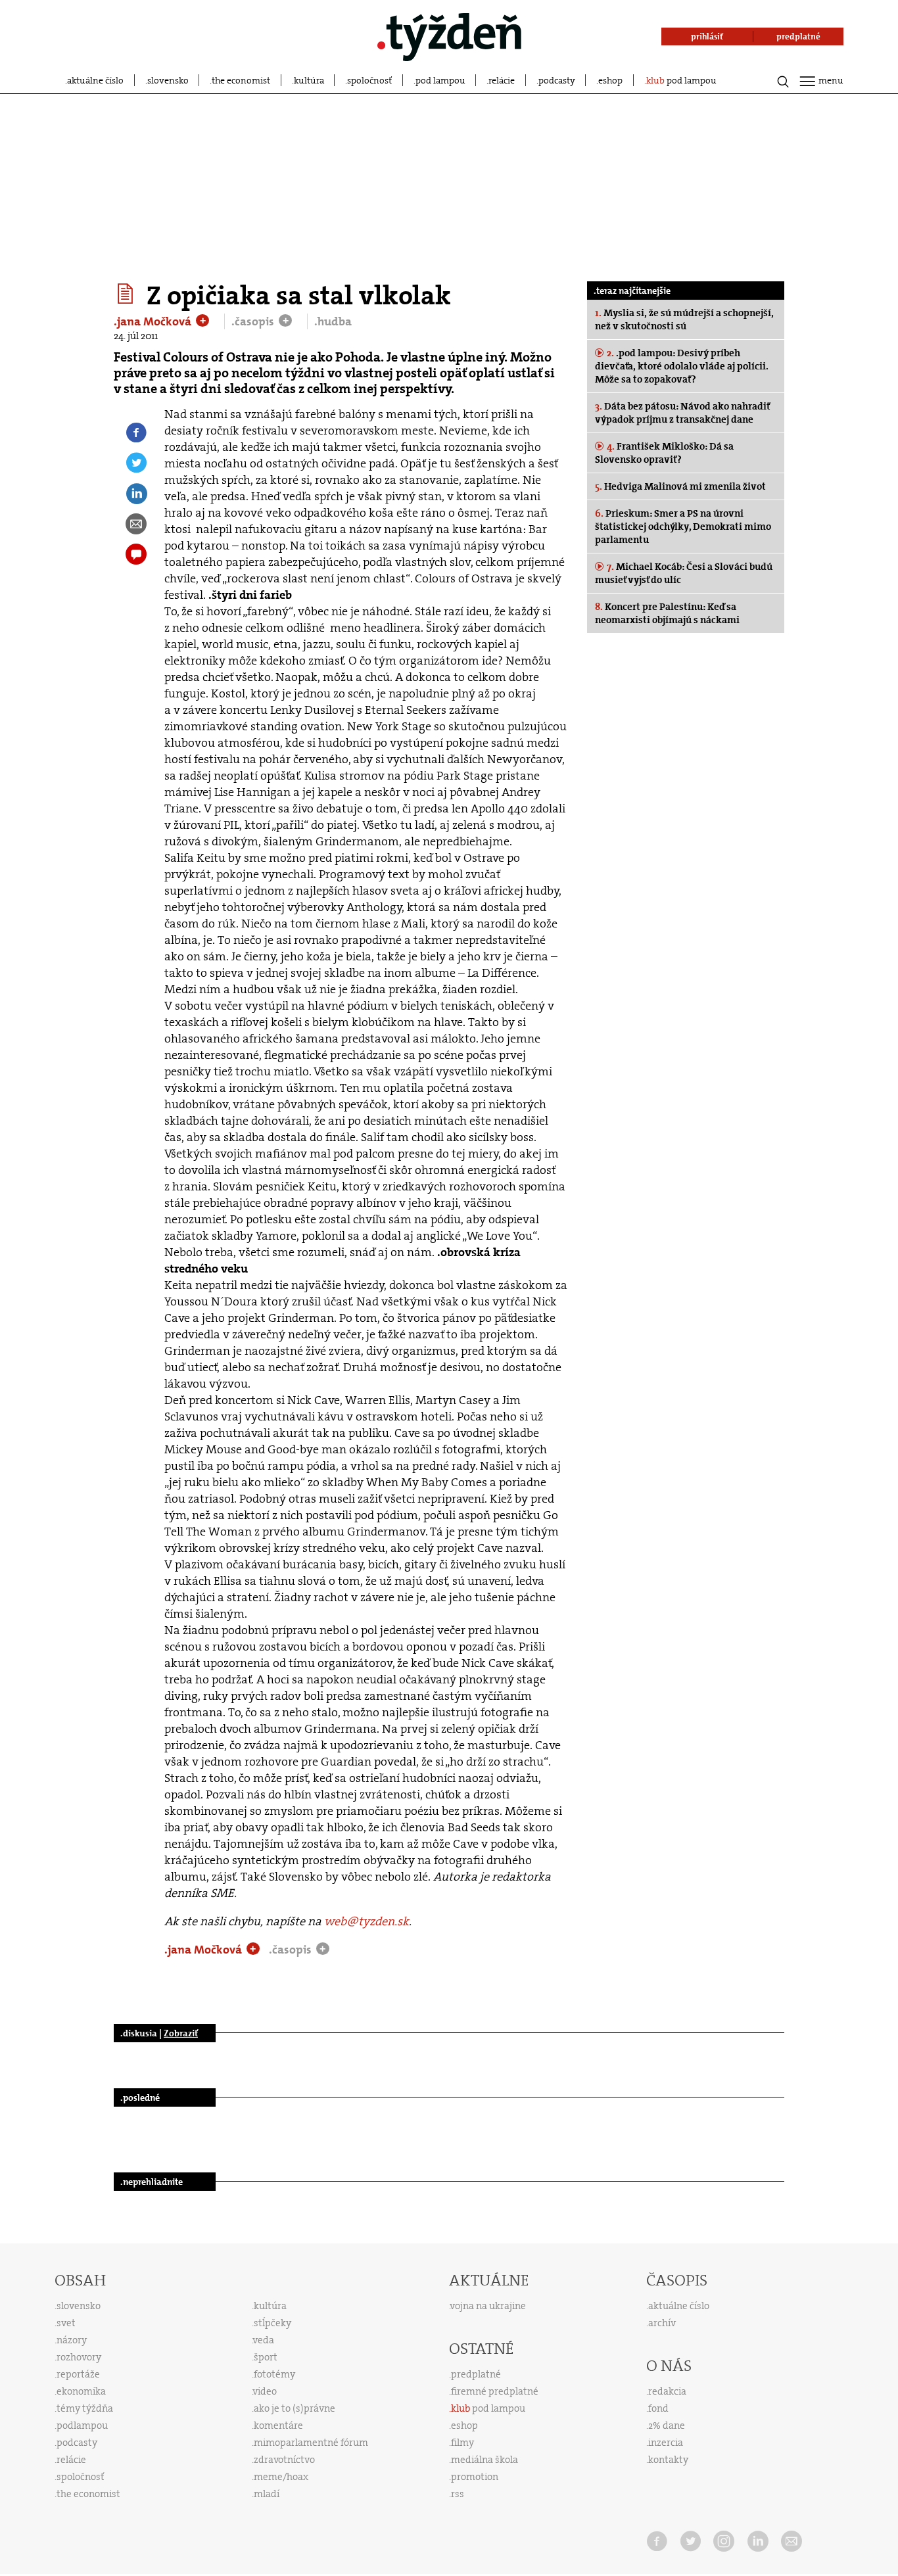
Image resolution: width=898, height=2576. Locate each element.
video (265, 2391)
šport (266, 2357)
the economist (241, 80)
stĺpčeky (272, 2323)
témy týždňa (85, 2408)
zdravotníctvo (284, 2460)
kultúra (309, 80)
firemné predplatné (495, 2391)
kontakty (668, 2460)
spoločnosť (369, 80)
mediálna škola (484, 2460)
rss (458, 2494)
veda (264, 2340)
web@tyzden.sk (366, 1921)
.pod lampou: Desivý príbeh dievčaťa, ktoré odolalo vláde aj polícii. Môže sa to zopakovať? (682, 366)
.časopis (254, 321)
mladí (267, 2494)
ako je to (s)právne (295, 2408)
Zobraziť (181, 2033)
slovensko (168, 80)
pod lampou (440, 80)
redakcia (667, 2391)
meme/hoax (281, 2477)
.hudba (333, 321)
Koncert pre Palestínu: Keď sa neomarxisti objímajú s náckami (667, 613)
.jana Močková (154, 321)
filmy (462, 2443)
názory (72, 2340)
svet (66, 2323)
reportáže (78, 2374)
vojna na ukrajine (488, 2306)
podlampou (82, 2425)
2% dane (667, 2425)
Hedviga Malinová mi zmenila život (680, 486)
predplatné (476, 2374)
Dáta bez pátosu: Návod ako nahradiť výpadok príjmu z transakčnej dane (682, 413)
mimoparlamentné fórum (311, 2443)
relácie (502, 80)
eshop (610, 80)
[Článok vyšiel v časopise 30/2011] (127, 294)
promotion (475, 2477)
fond (658, 2408)
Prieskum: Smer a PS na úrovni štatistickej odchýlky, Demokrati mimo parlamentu (683, 527)
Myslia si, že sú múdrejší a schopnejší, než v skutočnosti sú (684, 319)
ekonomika (81, 2391)
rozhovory (79, 2357)
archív (662, 2323)
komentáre (278, 2425)
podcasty (557, 80)
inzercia (666, 2443)
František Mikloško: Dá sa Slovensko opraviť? (664, 453)
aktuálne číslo (95, 80)
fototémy (274, 2374)
